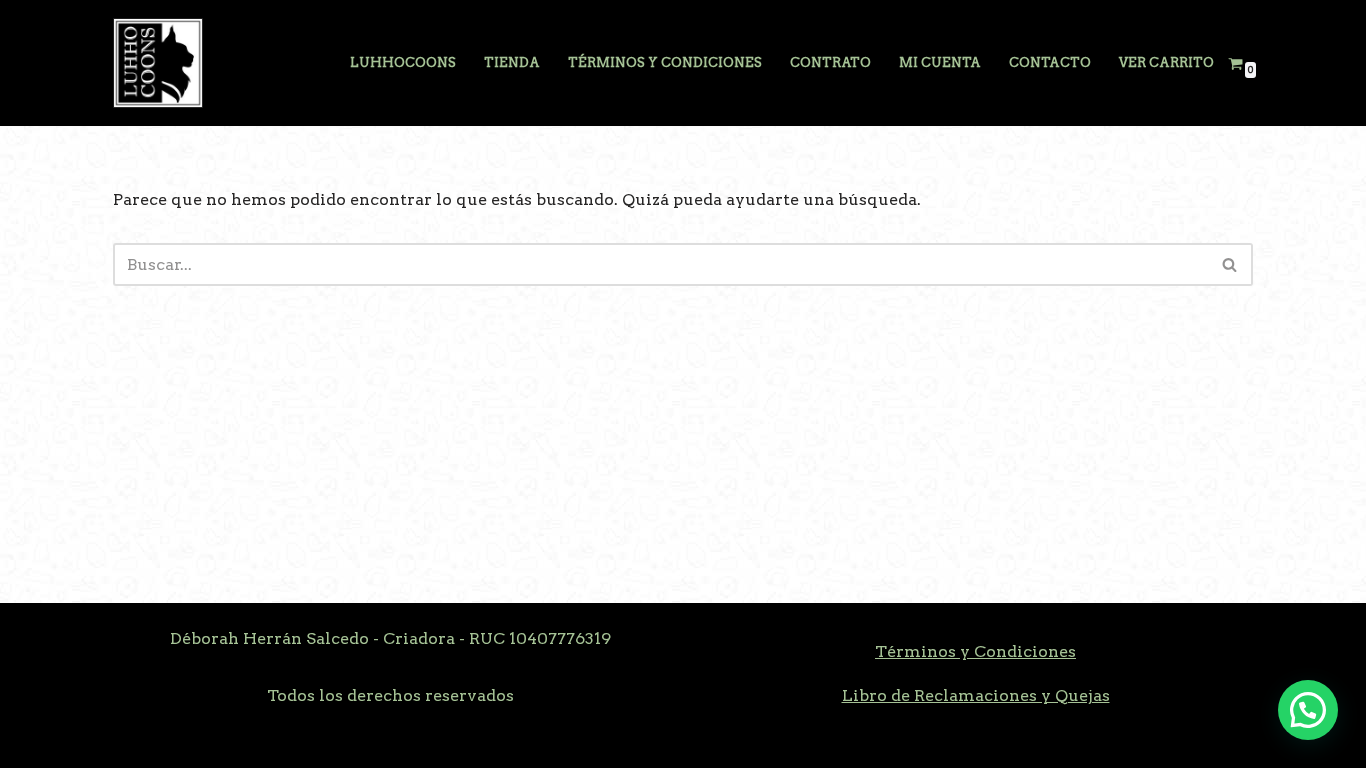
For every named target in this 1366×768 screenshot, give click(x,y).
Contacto (1050, 62)
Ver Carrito (1166, 62)
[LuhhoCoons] (158, 63)
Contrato (830, 62)
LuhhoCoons (403, 62)
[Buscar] (1230, 264)
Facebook (152, 742)
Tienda (512, 62)
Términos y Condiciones (665, 62)
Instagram (245, 742)
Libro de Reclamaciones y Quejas (976, 695)
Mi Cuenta (940, 62)
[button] (1308, 710)
